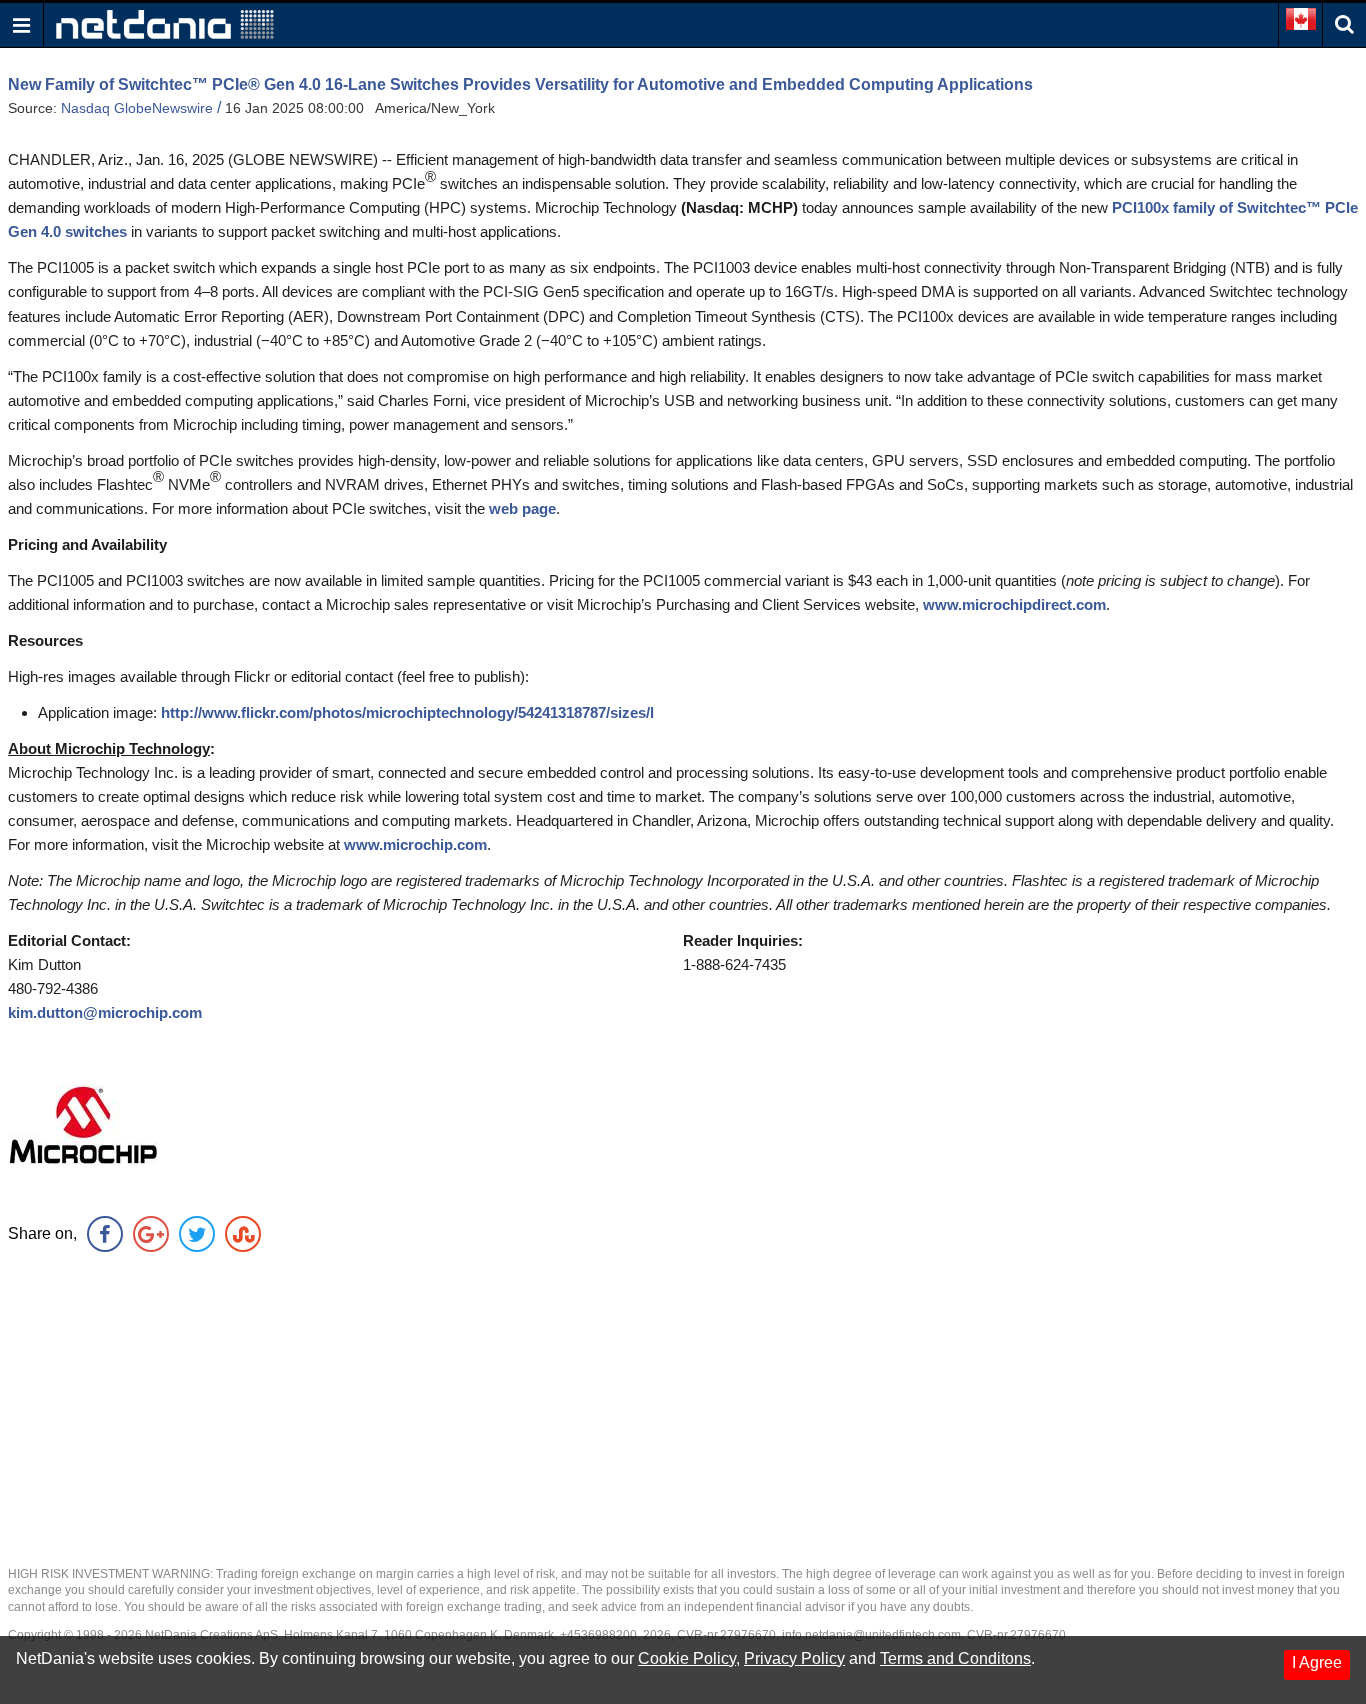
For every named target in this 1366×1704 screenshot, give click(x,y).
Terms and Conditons (955, 1658)
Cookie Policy (687, 1658)
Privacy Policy (794, 1658)
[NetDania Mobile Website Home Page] (165, 23)
